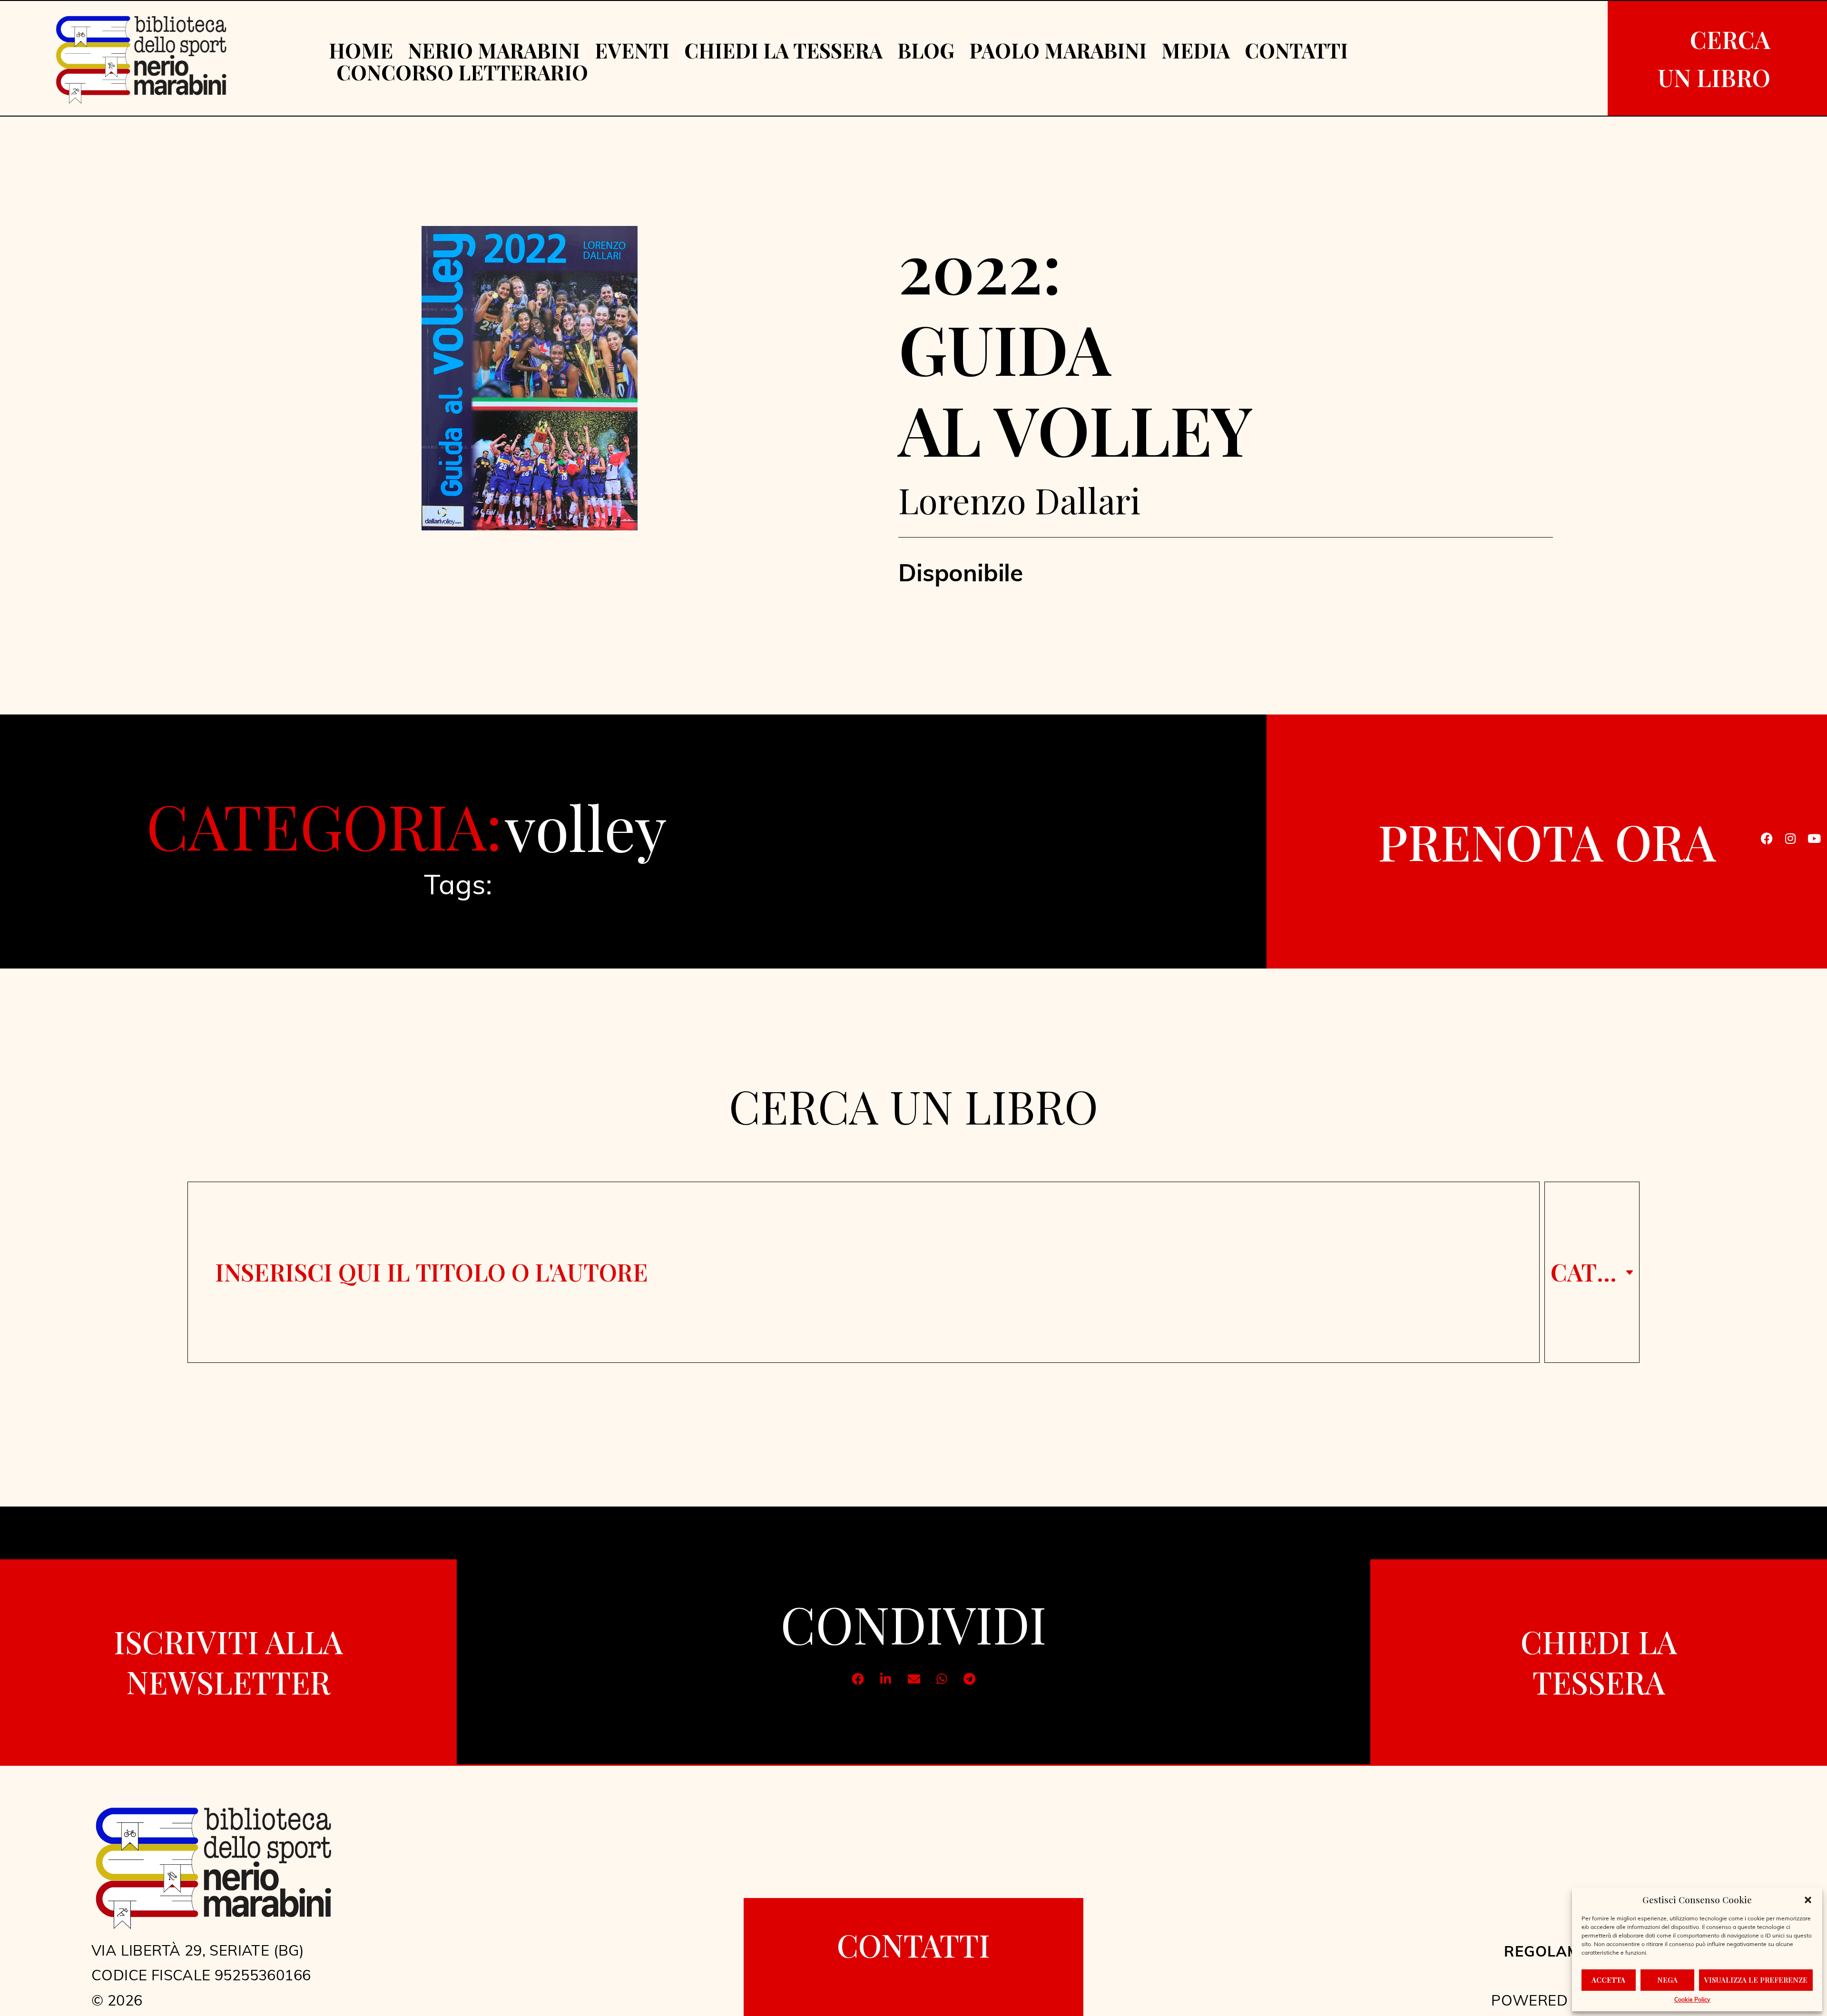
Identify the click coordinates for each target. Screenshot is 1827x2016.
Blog (926, 50)
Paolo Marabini (1058, 50)
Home (361, 50)
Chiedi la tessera (783, 50)
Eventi (632, 50)
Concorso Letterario (462, 72)
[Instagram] (1790, 839)
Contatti (1296, 50)
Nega (1667, 1980)
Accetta (1608, 1980)
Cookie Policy (1692, 2000)
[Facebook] (1767, 839)
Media (1196, 50)
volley (586, 826)
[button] (1808, 1900)
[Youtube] (1814, 839)
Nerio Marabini (494, 50)
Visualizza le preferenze (1756, 1980)
